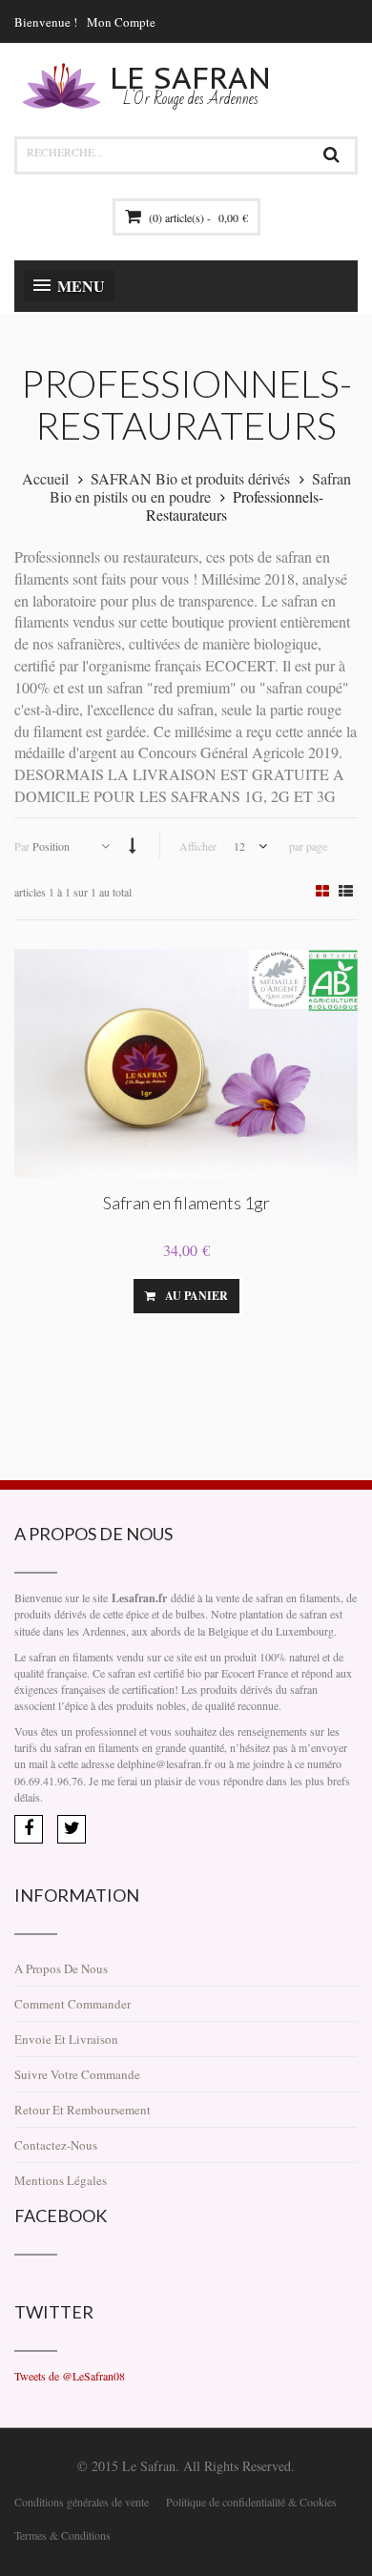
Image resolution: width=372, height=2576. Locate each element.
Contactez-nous (56, 2145)
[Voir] (271, 1296)
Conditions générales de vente (82, 2502)
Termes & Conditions (62, 2535)
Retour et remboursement (83, 2110)
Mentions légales (61, 2180)
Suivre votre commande (77, 2074)
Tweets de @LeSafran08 (70, 2376)
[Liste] (346, 891)
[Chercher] (331, 155)
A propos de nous (61, 1968)
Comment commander (72, 2004)
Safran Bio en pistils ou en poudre (200, 487)
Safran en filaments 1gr (186, 1203)
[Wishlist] (102, 1296)
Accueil (45, 478)
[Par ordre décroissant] (132, 845)
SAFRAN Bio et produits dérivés (190, 478)
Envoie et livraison (66, 2039)
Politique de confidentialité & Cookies (251, 2502)
